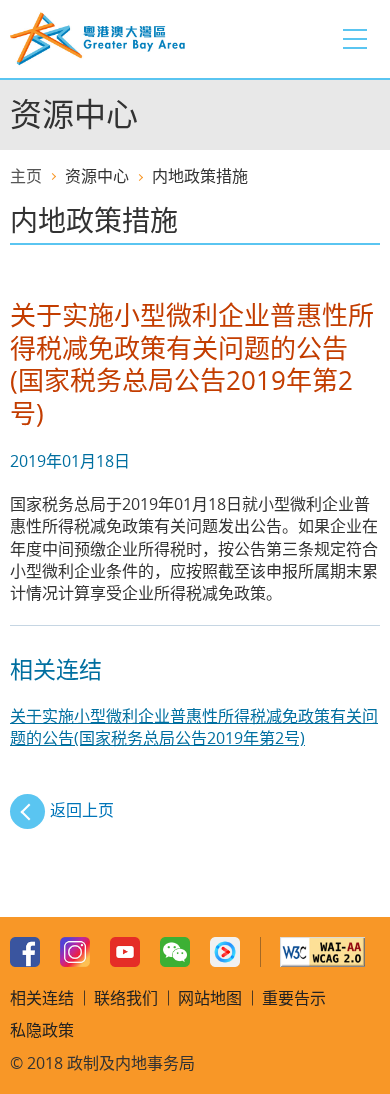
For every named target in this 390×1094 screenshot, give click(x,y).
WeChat (175, 952)
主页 (26, 176)
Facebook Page (25, 952)
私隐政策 (42, 1030)
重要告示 (294, 998)
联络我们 (126, 998)
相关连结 (42, 998)
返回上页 (82, 810)
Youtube (125, 952)
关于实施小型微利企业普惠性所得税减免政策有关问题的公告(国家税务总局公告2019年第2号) (194, 727)
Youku (225, 952)
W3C (322, 952)
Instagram (75, 952)
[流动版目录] (355, 39)
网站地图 (210, 998)
